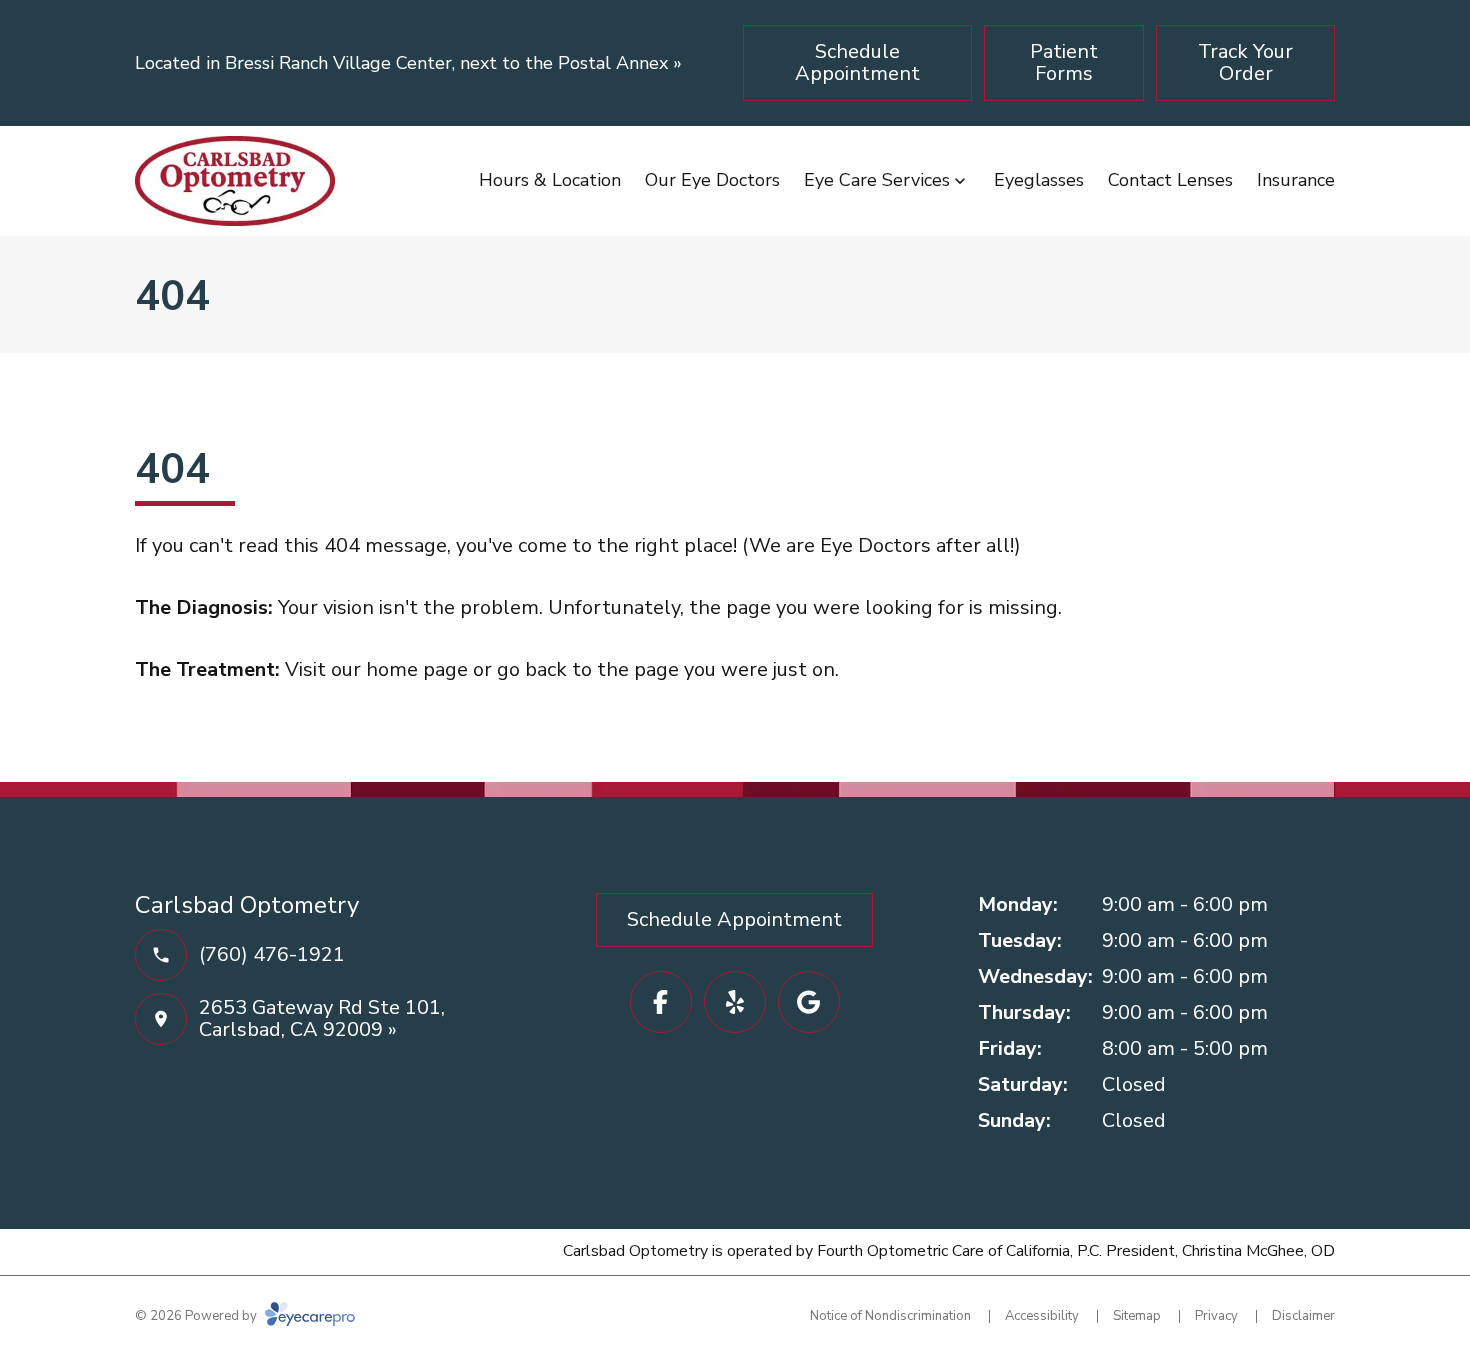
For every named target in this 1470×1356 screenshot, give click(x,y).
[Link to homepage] (235, 181)
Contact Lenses (1170, 180)
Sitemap (1137, 1316)
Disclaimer (1303, 1316)
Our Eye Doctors (712, 180)
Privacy (1216, 1316)
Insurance (1296, 180)
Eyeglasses (1039, 180)
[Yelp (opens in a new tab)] (735, 1002)
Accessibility (1042, 1316)
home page (417, 669)
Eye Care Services (877, 180)
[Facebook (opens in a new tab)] (661, 1002)
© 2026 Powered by (197, 1316)
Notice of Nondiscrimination (890, 1316)
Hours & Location (550, 180)
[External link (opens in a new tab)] (809, 1002)
